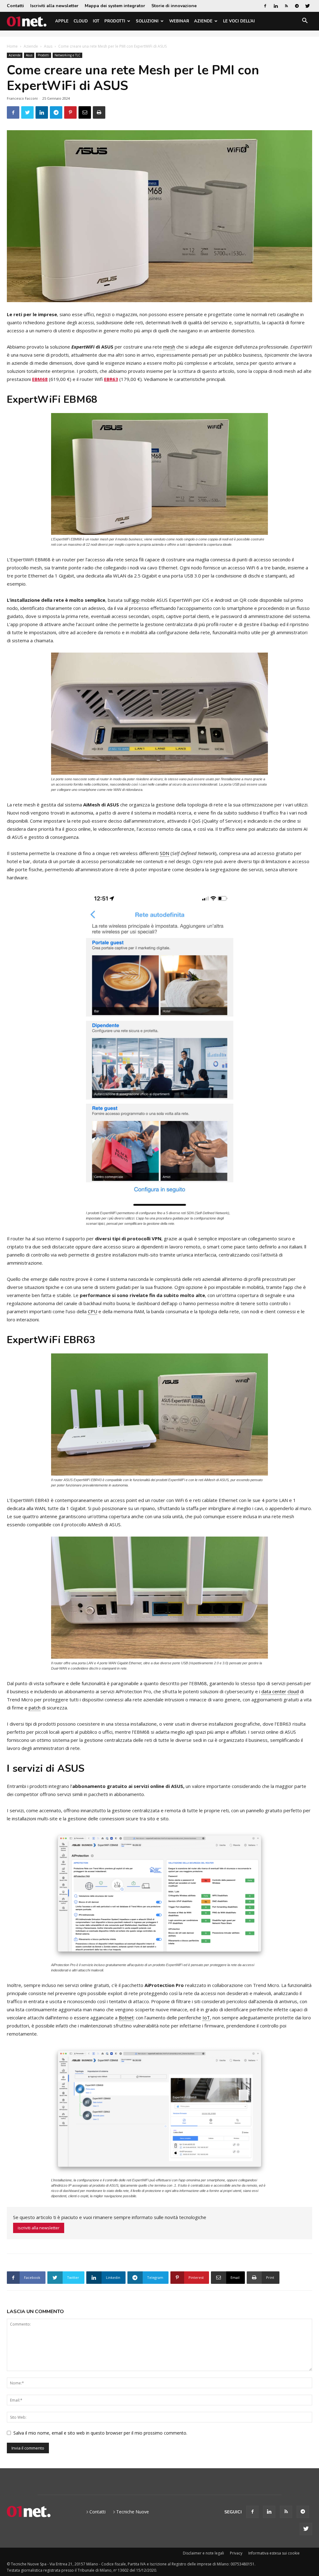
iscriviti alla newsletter (39, 2228)
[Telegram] (297, 6)
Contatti (15, 6)
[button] (305, 22)
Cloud (81, 21)
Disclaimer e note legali (203, 2553)
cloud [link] (293, 1691)
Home (12, 46)
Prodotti (115, 21)
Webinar (179, 21)
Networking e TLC (67, 55)
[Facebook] (265, 6)
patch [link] (35, 1708)
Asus (48, 46)
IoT (96, 21)
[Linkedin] (276, 6)
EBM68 (40, 379)
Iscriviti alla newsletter (54, 6)
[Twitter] (307, 6)
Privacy (236, 2553)
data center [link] (274, 1691)
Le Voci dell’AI (239, 21)
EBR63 (111, 379)
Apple (62, 21)
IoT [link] (206, 2018)
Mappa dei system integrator (115, 6)
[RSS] (286, 6)
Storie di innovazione (174, 6)
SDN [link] (164, 853)
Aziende (203, 21)
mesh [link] (169, 347)
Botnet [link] (126, 2018)
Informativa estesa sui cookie (274, 2553)
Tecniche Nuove (133, 2512)
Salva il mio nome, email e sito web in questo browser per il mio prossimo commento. (100, 2433)
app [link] (136, 600)
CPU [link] (93, 1311)
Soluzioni (147, 21)
